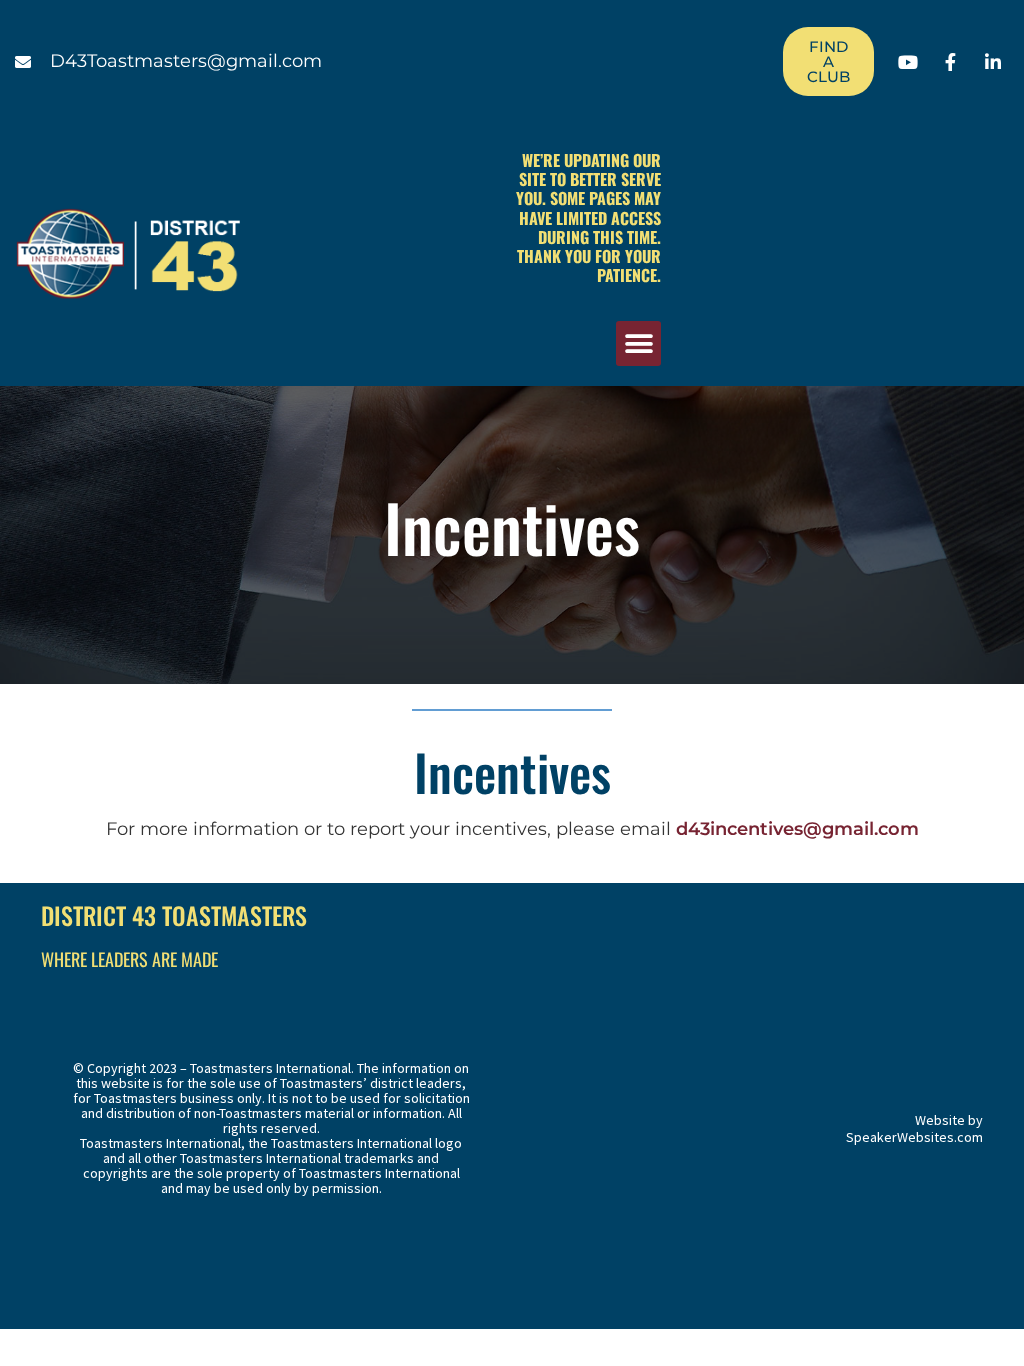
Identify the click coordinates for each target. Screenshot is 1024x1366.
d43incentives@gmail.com (797, 829)
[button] (638, 343)
